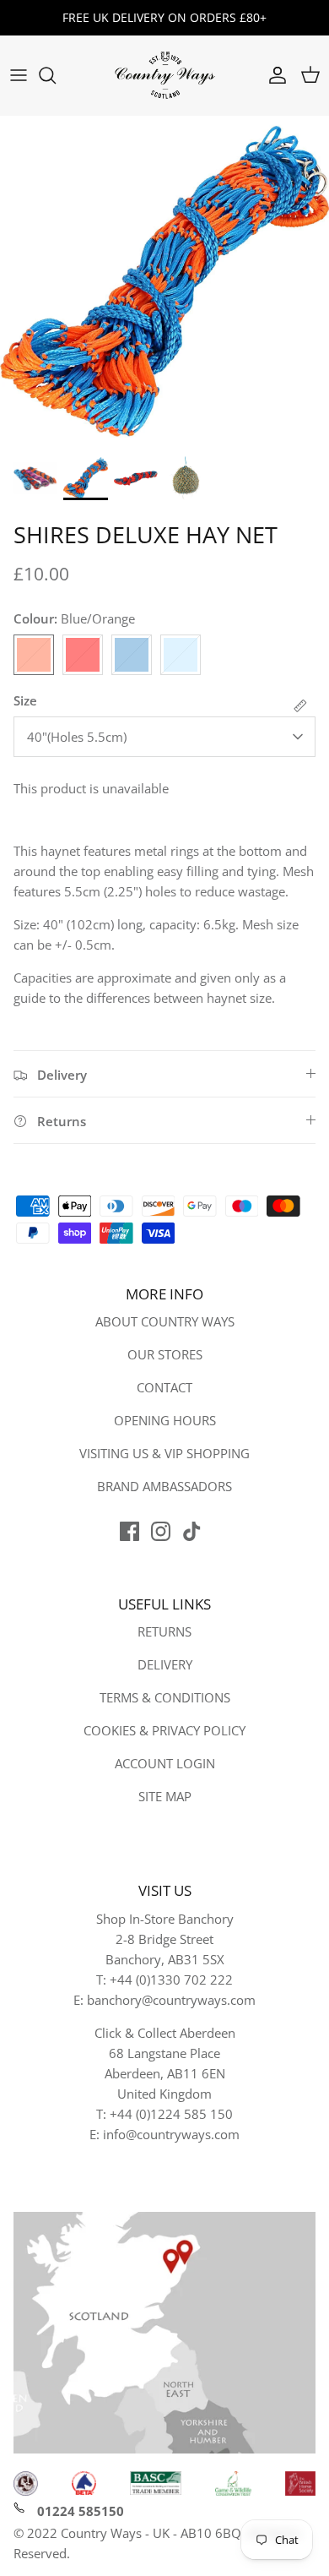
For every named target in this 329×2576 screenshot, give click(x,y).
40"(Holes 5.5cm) (77, 737)
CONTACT (164, 1387)
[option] (164, 281)
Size (25, 700)
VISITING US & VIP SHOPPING (164, 1453)
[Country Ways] (164, 76)
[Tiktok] (192, 1531)
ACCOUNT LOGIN (165, 1763)
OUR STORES (165, 1354)
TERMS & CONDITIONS (165, 1697)
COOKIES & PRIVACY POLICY (164, 1730)
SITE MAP (165, 1796)
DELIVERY (165, 1664)
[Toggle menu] (19, 75)
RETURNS (164, 1631)
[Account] (273, 75)
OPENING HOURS (165, 1420)
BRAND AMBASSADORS (164, 1486)
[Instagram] (161, 1531)
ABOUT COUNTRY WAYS (165, 1321)
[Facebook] (129, 1531)
